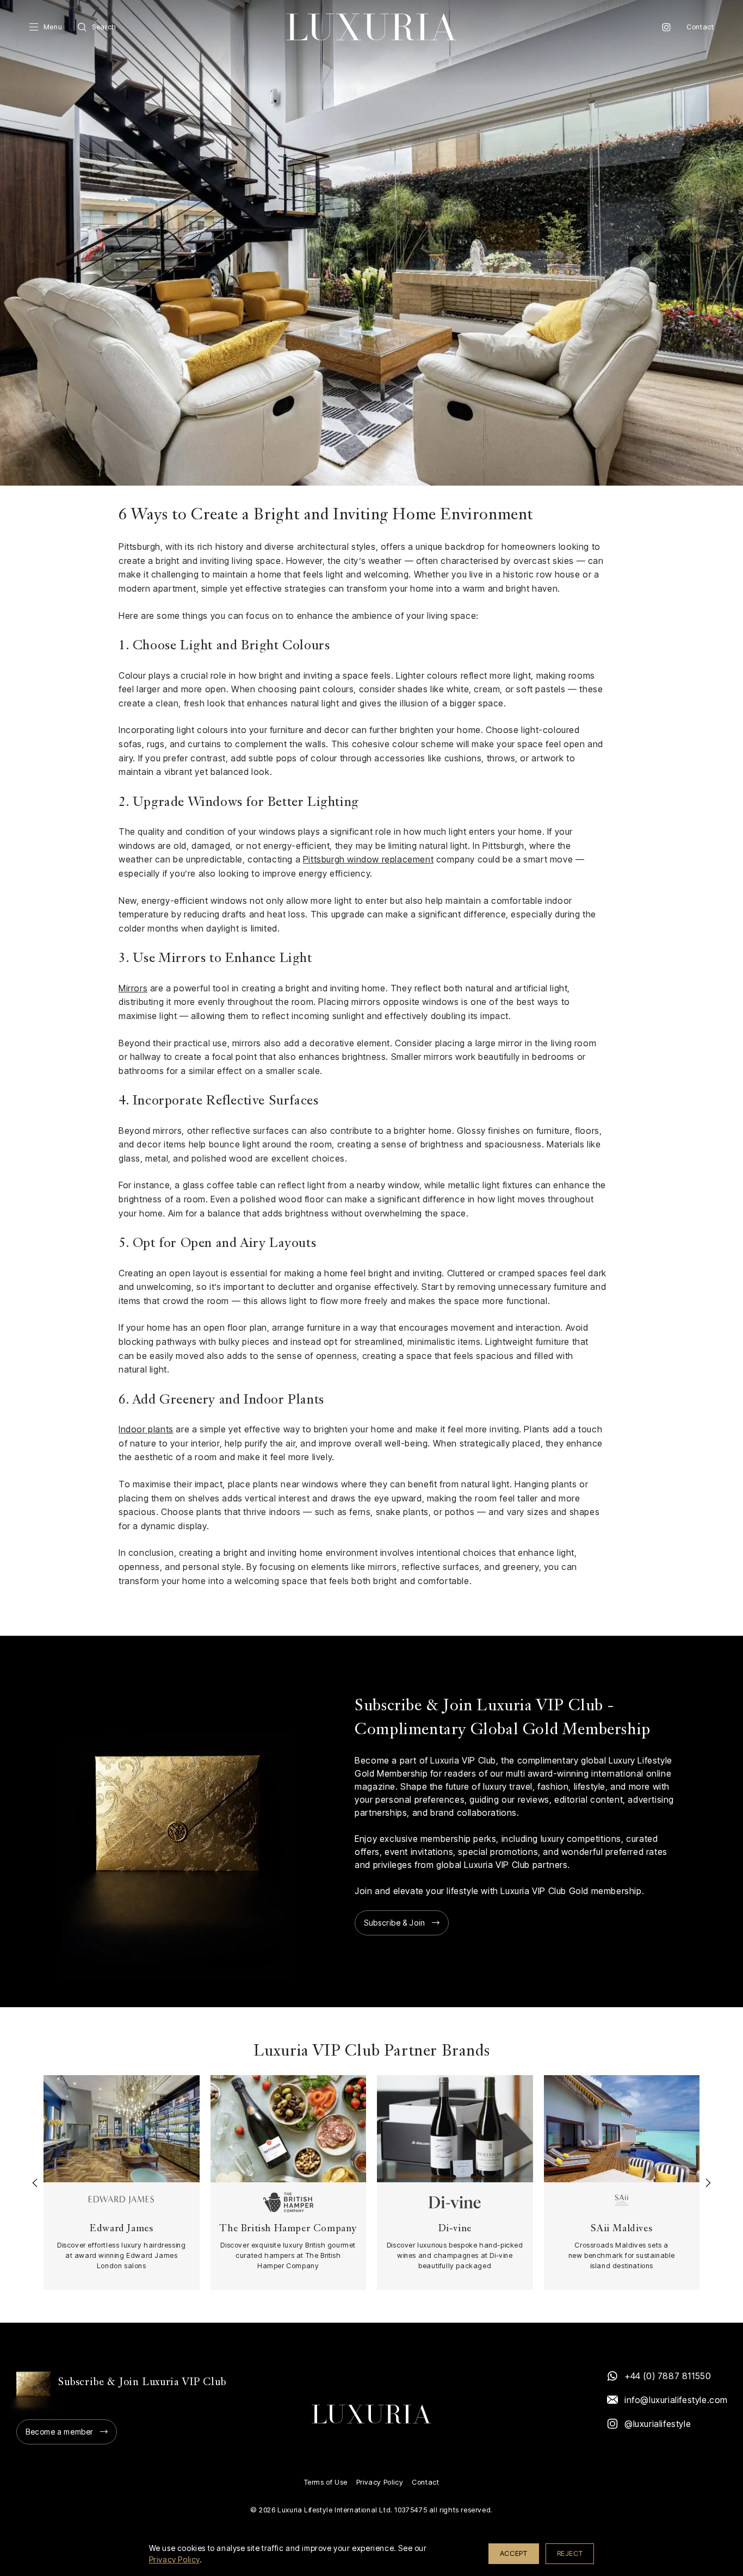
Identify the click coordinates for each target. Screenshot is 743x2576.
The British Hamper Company (288, 2229)
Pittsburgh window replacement (368, 859)
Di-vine (455, 2229)
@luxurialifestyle (658, 2424)
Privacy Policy (380, 2482)
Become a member (60, 2432)
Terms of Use (326, 2482)
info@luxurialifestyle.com (676, 2400)
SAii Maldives (621, 2229)
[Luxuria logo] (371, 27)
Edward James (121, 2229)
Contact (700, 27)
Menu (53, 27)
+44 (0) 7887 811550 (668, 2376)
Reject (570, 2553)
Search (104, 27)
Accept (514, 2553)
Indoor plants (146, 1429)
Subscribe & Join (395, 1923)
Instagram (666, 27)
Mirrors (133, 988)
